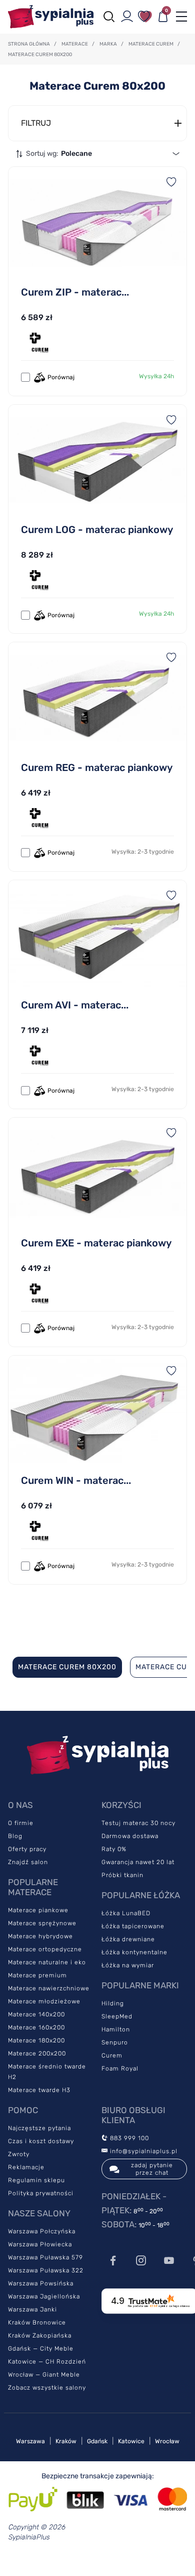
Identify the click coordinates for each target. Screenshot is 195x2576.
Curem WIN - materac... (76, 1480)
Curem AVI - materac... (75, 1005)
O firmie (21, 1823)
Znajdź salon (28, 1862)
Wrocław (167, 2441)
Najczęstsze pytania (39, 2128)
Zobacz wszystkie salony (47, 2388)
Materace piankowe (38, 1910)
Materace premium (37, 1975)
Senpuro (115, 2042)
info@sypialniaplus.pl (143, 2151)
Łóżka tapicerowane (133, 1926)
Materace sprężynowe (42, 1923)
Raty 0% (114, 1849)
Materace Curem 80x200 (67, 1667)
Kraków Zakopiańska (40, 2336)
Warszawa (30, 2441)
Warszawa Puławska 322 (46, 2270)
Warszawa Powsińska (41, 2283)
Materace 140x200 (36, 2014)
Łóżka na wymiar (128, 1965)
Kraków (66, 2441)
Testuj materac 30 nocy (138, 1823)
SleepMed (117, 2016)
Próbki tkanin (122, 1875)
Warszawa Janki (32, 2309)
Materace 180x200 (36, 2040)
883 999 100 (128, 2138)
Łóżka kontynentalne (134, 1952)
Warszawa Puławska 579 (45, 2257)
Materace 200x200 (37, 2053)
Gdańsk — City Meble (41, 2349)
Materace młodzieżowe (44, 2001)
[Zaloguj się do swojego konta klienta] (127, 17)
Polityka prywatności (41, 2193)
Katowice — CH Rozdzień (47, 2362)
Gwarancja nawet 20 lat (138, 1862)
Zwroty (19, 2154)
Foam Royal (120, 2069)
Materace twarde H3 (39, 2090)
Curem (112, 2055)
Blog (15, 1836)
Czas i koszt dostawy (41, 2141)
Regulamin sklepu (36, 2180)
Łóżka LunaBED (126, 1913)
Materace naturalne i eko (47, 1962)
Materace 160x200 (36, 2027)
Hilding (113, 2003)
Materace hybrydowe (40, 1936)
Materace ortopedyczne (45, 1949)
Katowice (131, 2441)
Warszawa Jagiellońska (44, 2296)
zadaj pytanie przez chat (152, 2169)
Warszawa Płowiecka (40, 2244)
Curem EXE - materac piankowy (96, 1243)
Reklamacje (26, 2167)
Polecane (76, 154)
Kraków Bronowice (37, 2323)
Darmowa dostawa (130, 1836)
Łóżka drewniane (128, 1939)
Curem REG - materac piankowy (97, 767)
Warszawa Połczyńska (42, 2231)
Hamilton (116, 2029)
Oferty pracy (27, 1849)
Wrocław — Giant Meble (44, 2375)
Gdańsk (97, 2441)
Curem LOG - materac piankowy (97, 530)
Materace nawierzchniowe (49, 1988)
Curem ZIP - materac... (75, 292)
